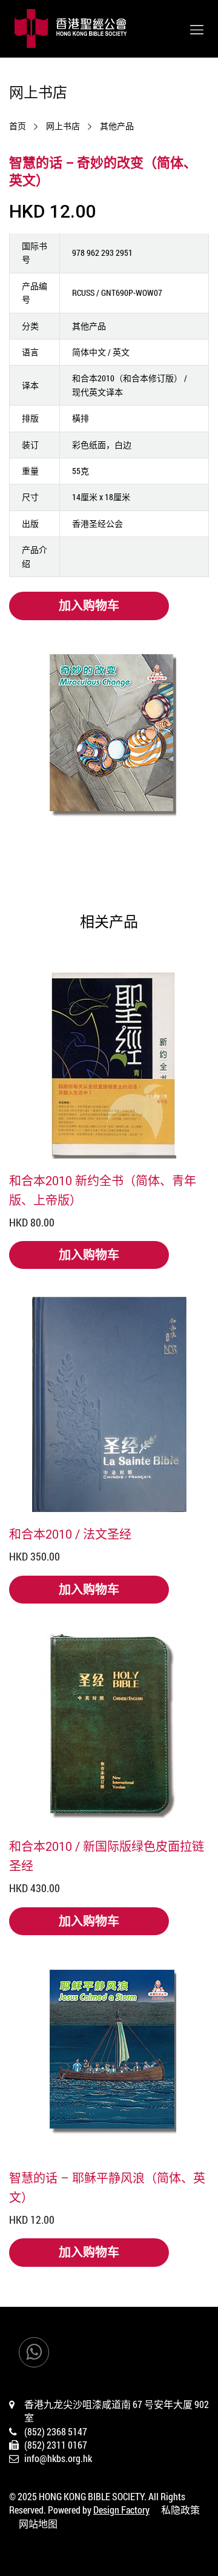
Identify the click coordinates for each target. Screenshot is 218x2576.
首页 (18, 126)
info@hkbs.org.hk (58, 2458)
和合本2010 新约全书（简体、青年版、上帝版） (103, 1190)
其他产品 (117, 126)
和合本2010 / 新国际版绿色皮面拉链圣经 (107, 1856)
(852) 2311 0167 (56, 2445)
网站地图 (38, 2524)
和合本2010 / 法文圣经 (70, 1534)
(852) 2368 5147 (56, 2431)
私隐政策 (180, 2510)
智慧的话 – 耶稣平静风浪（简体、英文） (107, 2187)
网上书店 (63, 126)
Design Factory (121, 2510)
